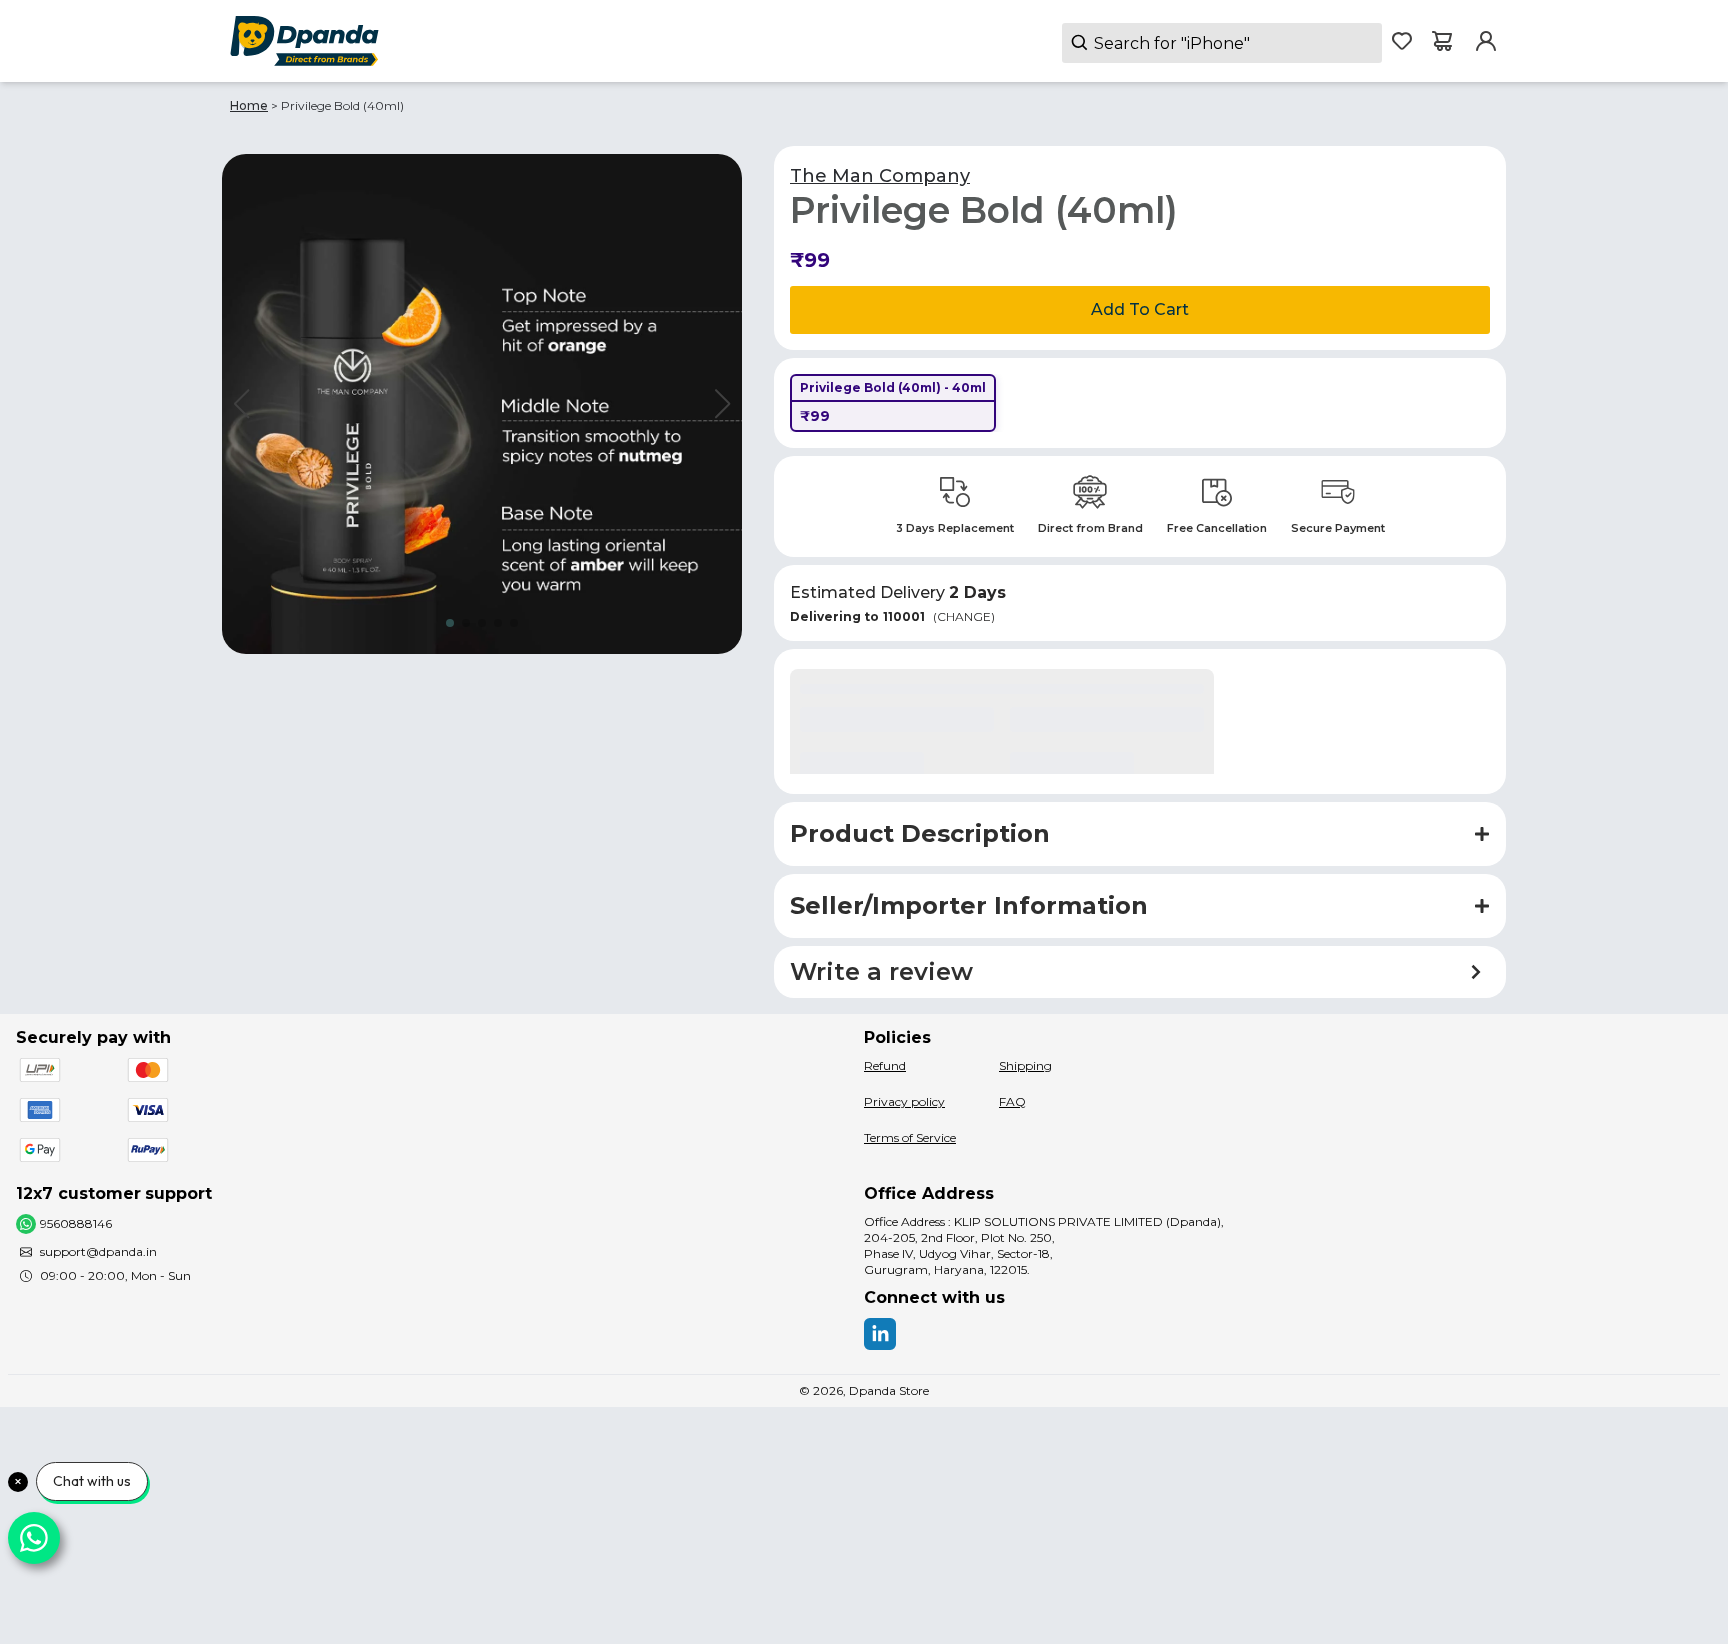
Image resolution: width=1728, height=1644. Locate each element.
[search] (1222, 43)
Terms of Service (910, 1137)
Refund (885, 1065)
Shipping (1025, 1065)
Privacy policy (904, 1101)
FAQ (1012, 1101)
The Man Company (880, 176)
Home (249, 105)
